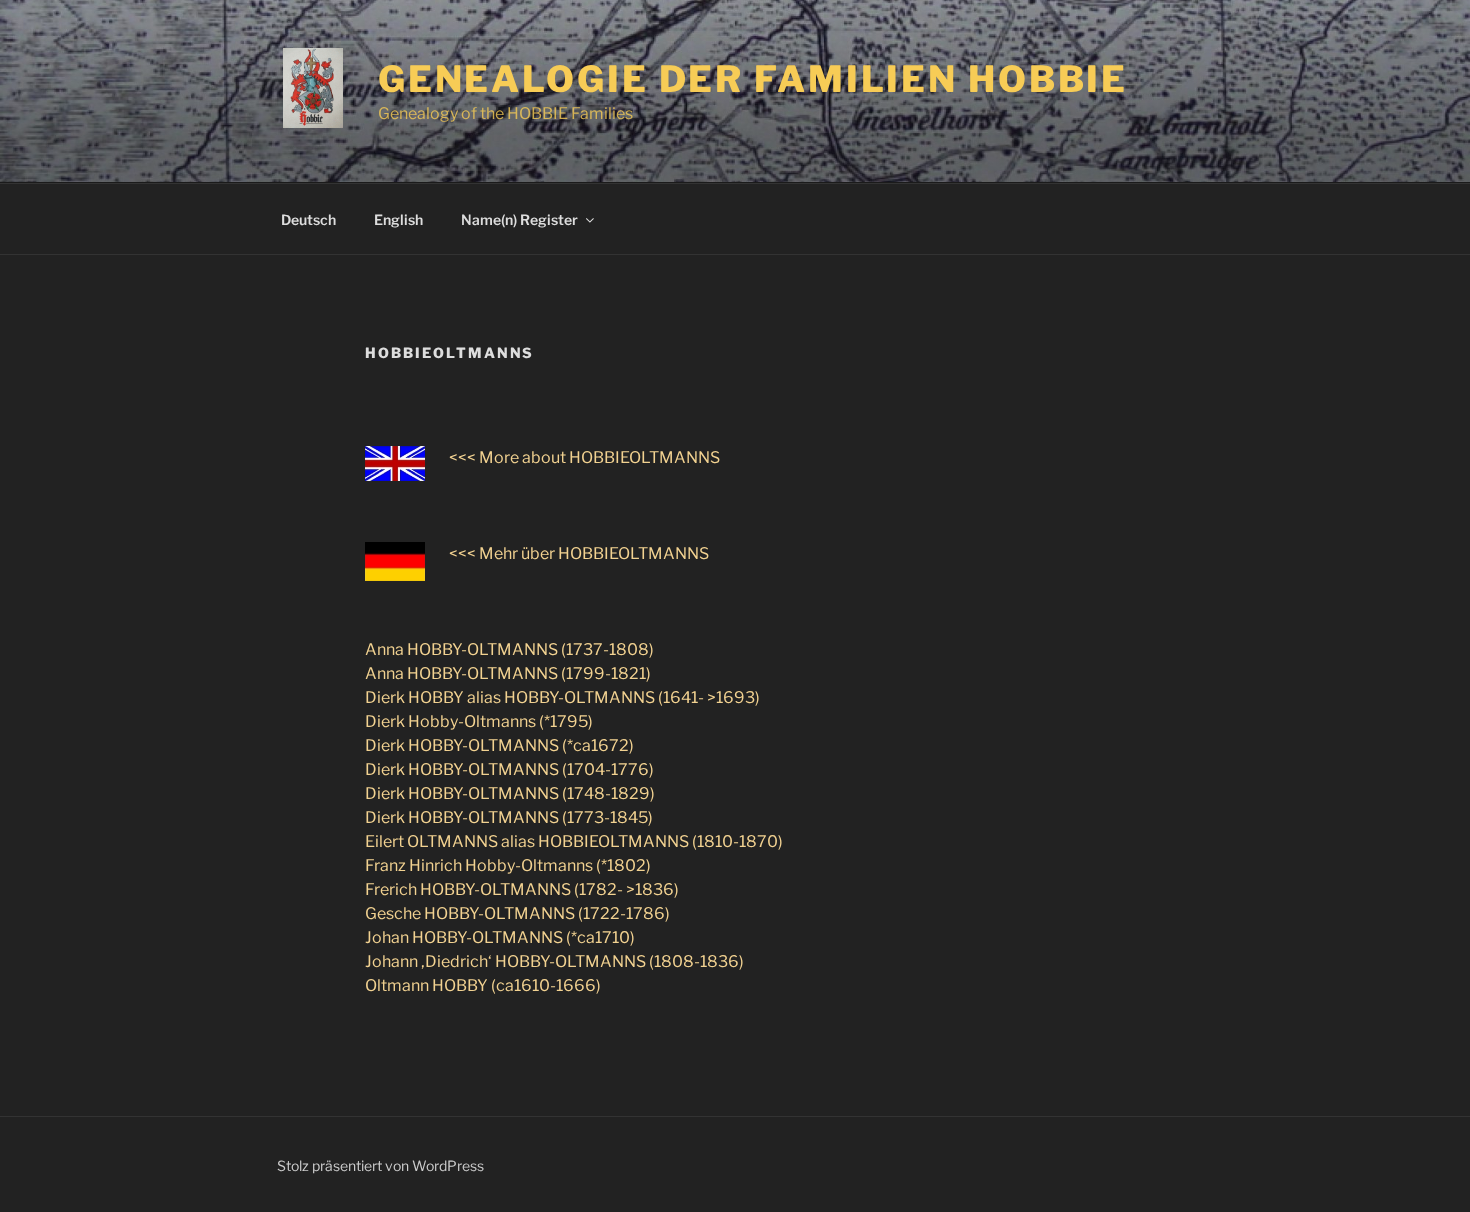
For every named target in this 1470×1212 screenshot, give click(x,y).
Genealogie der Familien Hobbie (753, 79)
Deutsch (308, 219)
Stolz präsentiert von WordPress (380, 1165)
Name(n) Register (519, 219)
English (398, 219)
